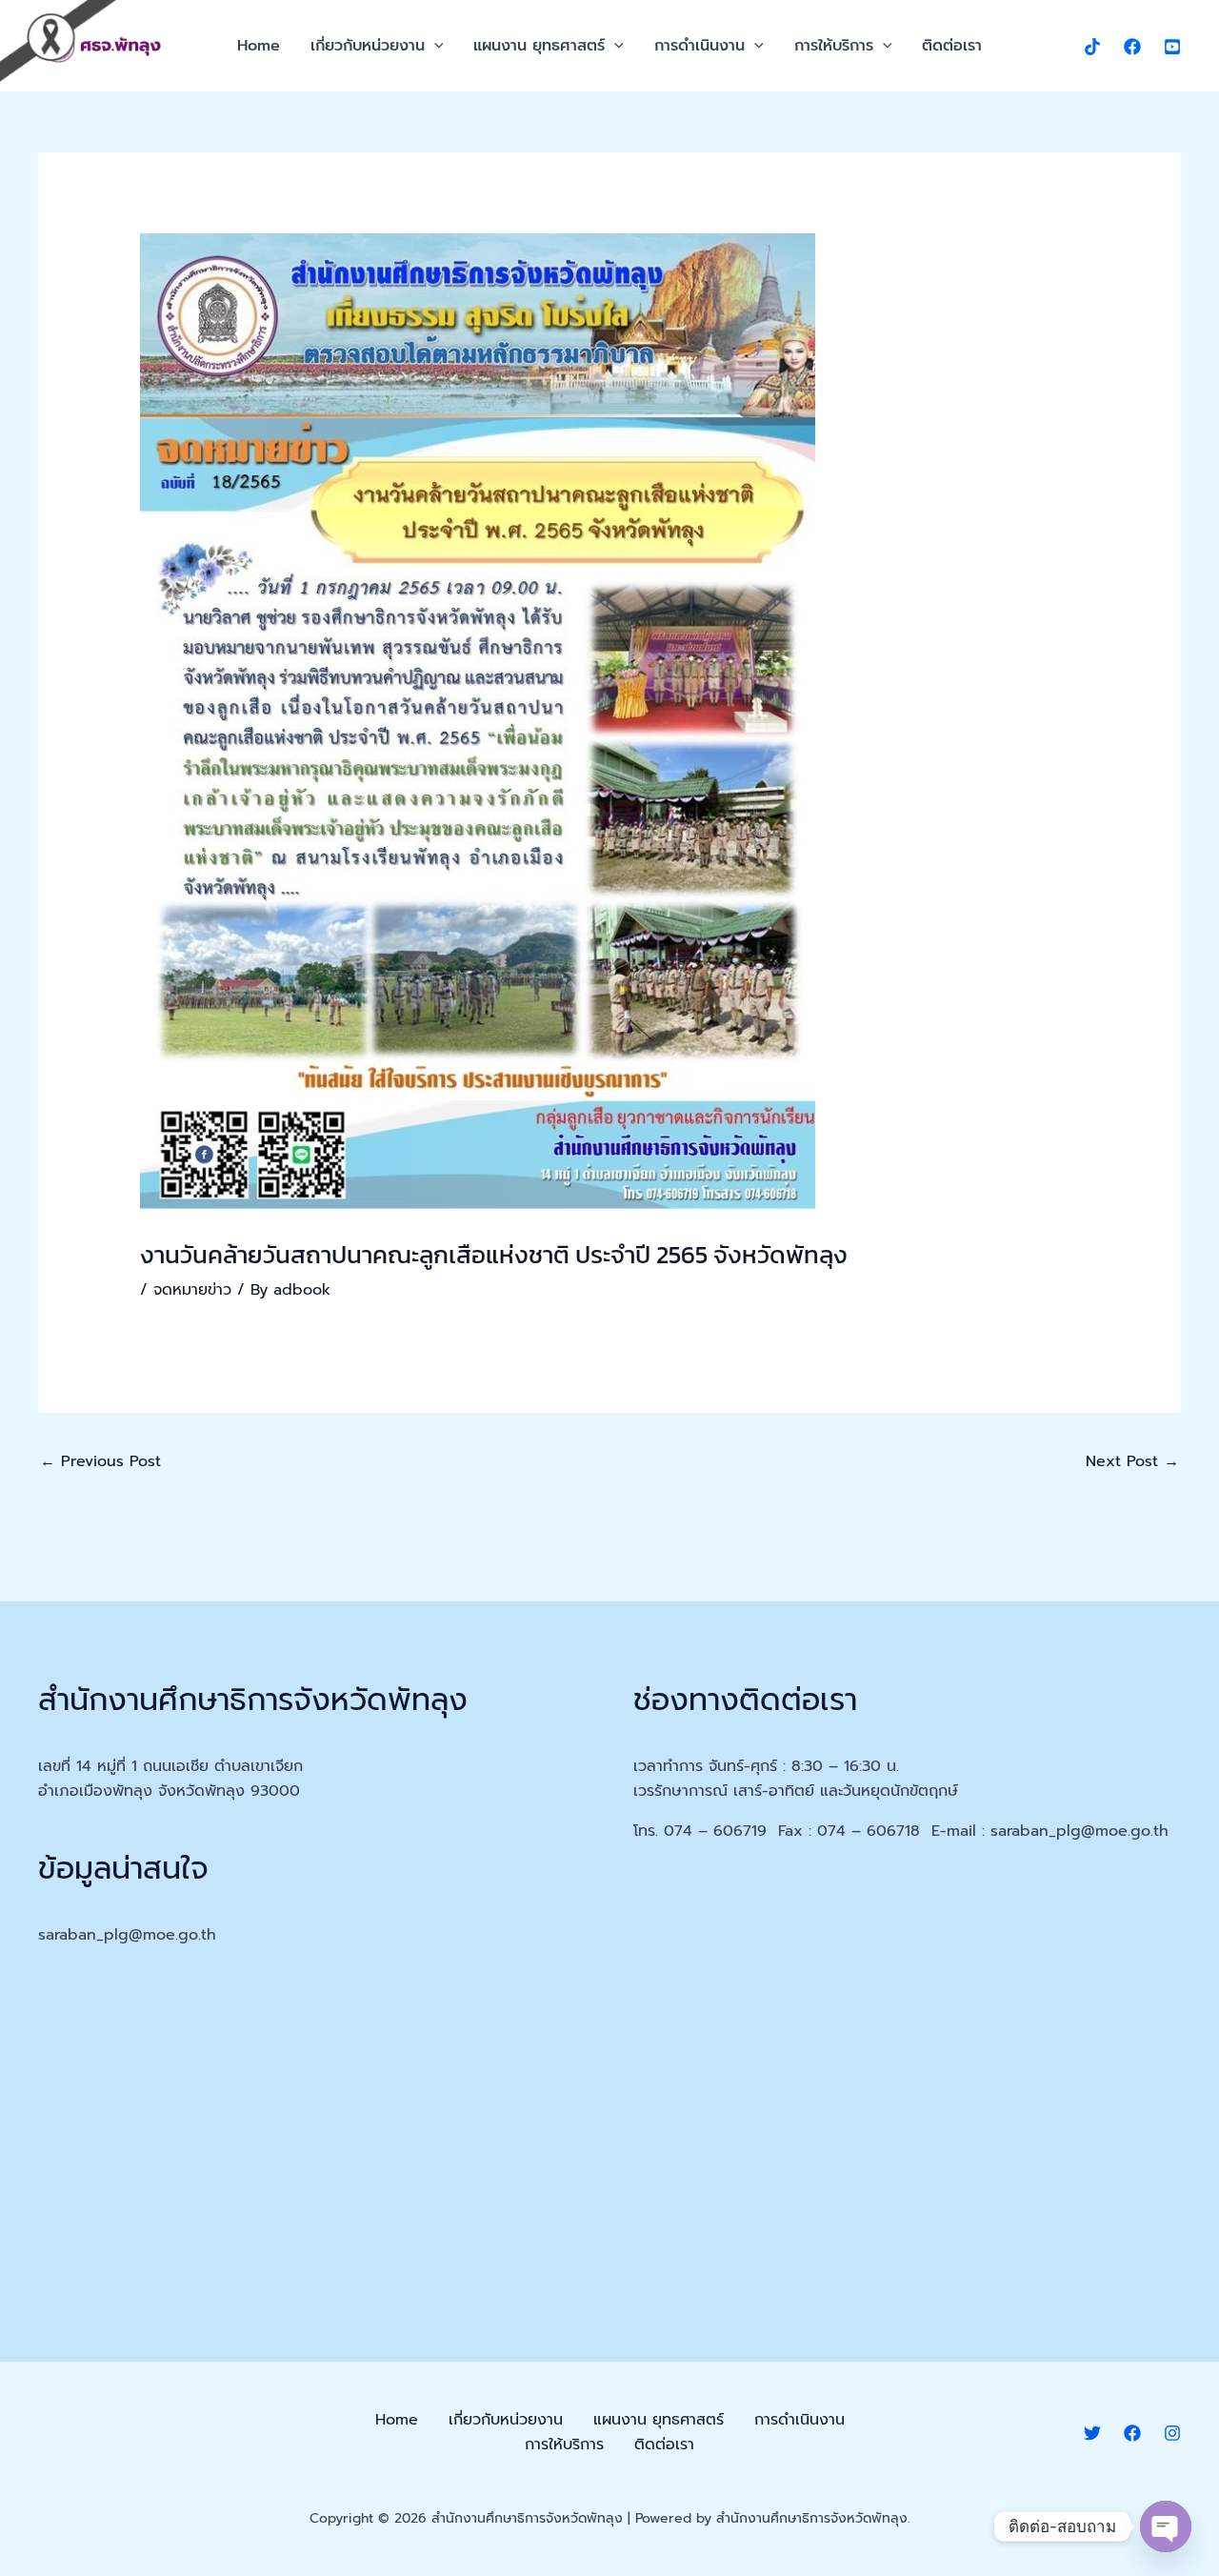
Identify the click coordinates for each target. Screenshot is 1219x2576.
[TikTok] (1092, 47)
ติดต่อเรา (952, 46)
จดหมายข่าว (192, 1290)
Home (259, 46)
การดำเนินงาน (699, 46)
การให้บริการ (834, 46)
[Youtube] (1172, 47)
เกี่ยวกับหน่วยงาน (368, 46)
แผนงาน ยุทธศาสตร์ (539, 46)
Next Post (1132, 1461)
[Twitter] (1092, 2433)
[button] (434, 46)
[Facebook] (1132, 47)
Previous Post (100, 1461)
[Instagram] (1172, 2433)
